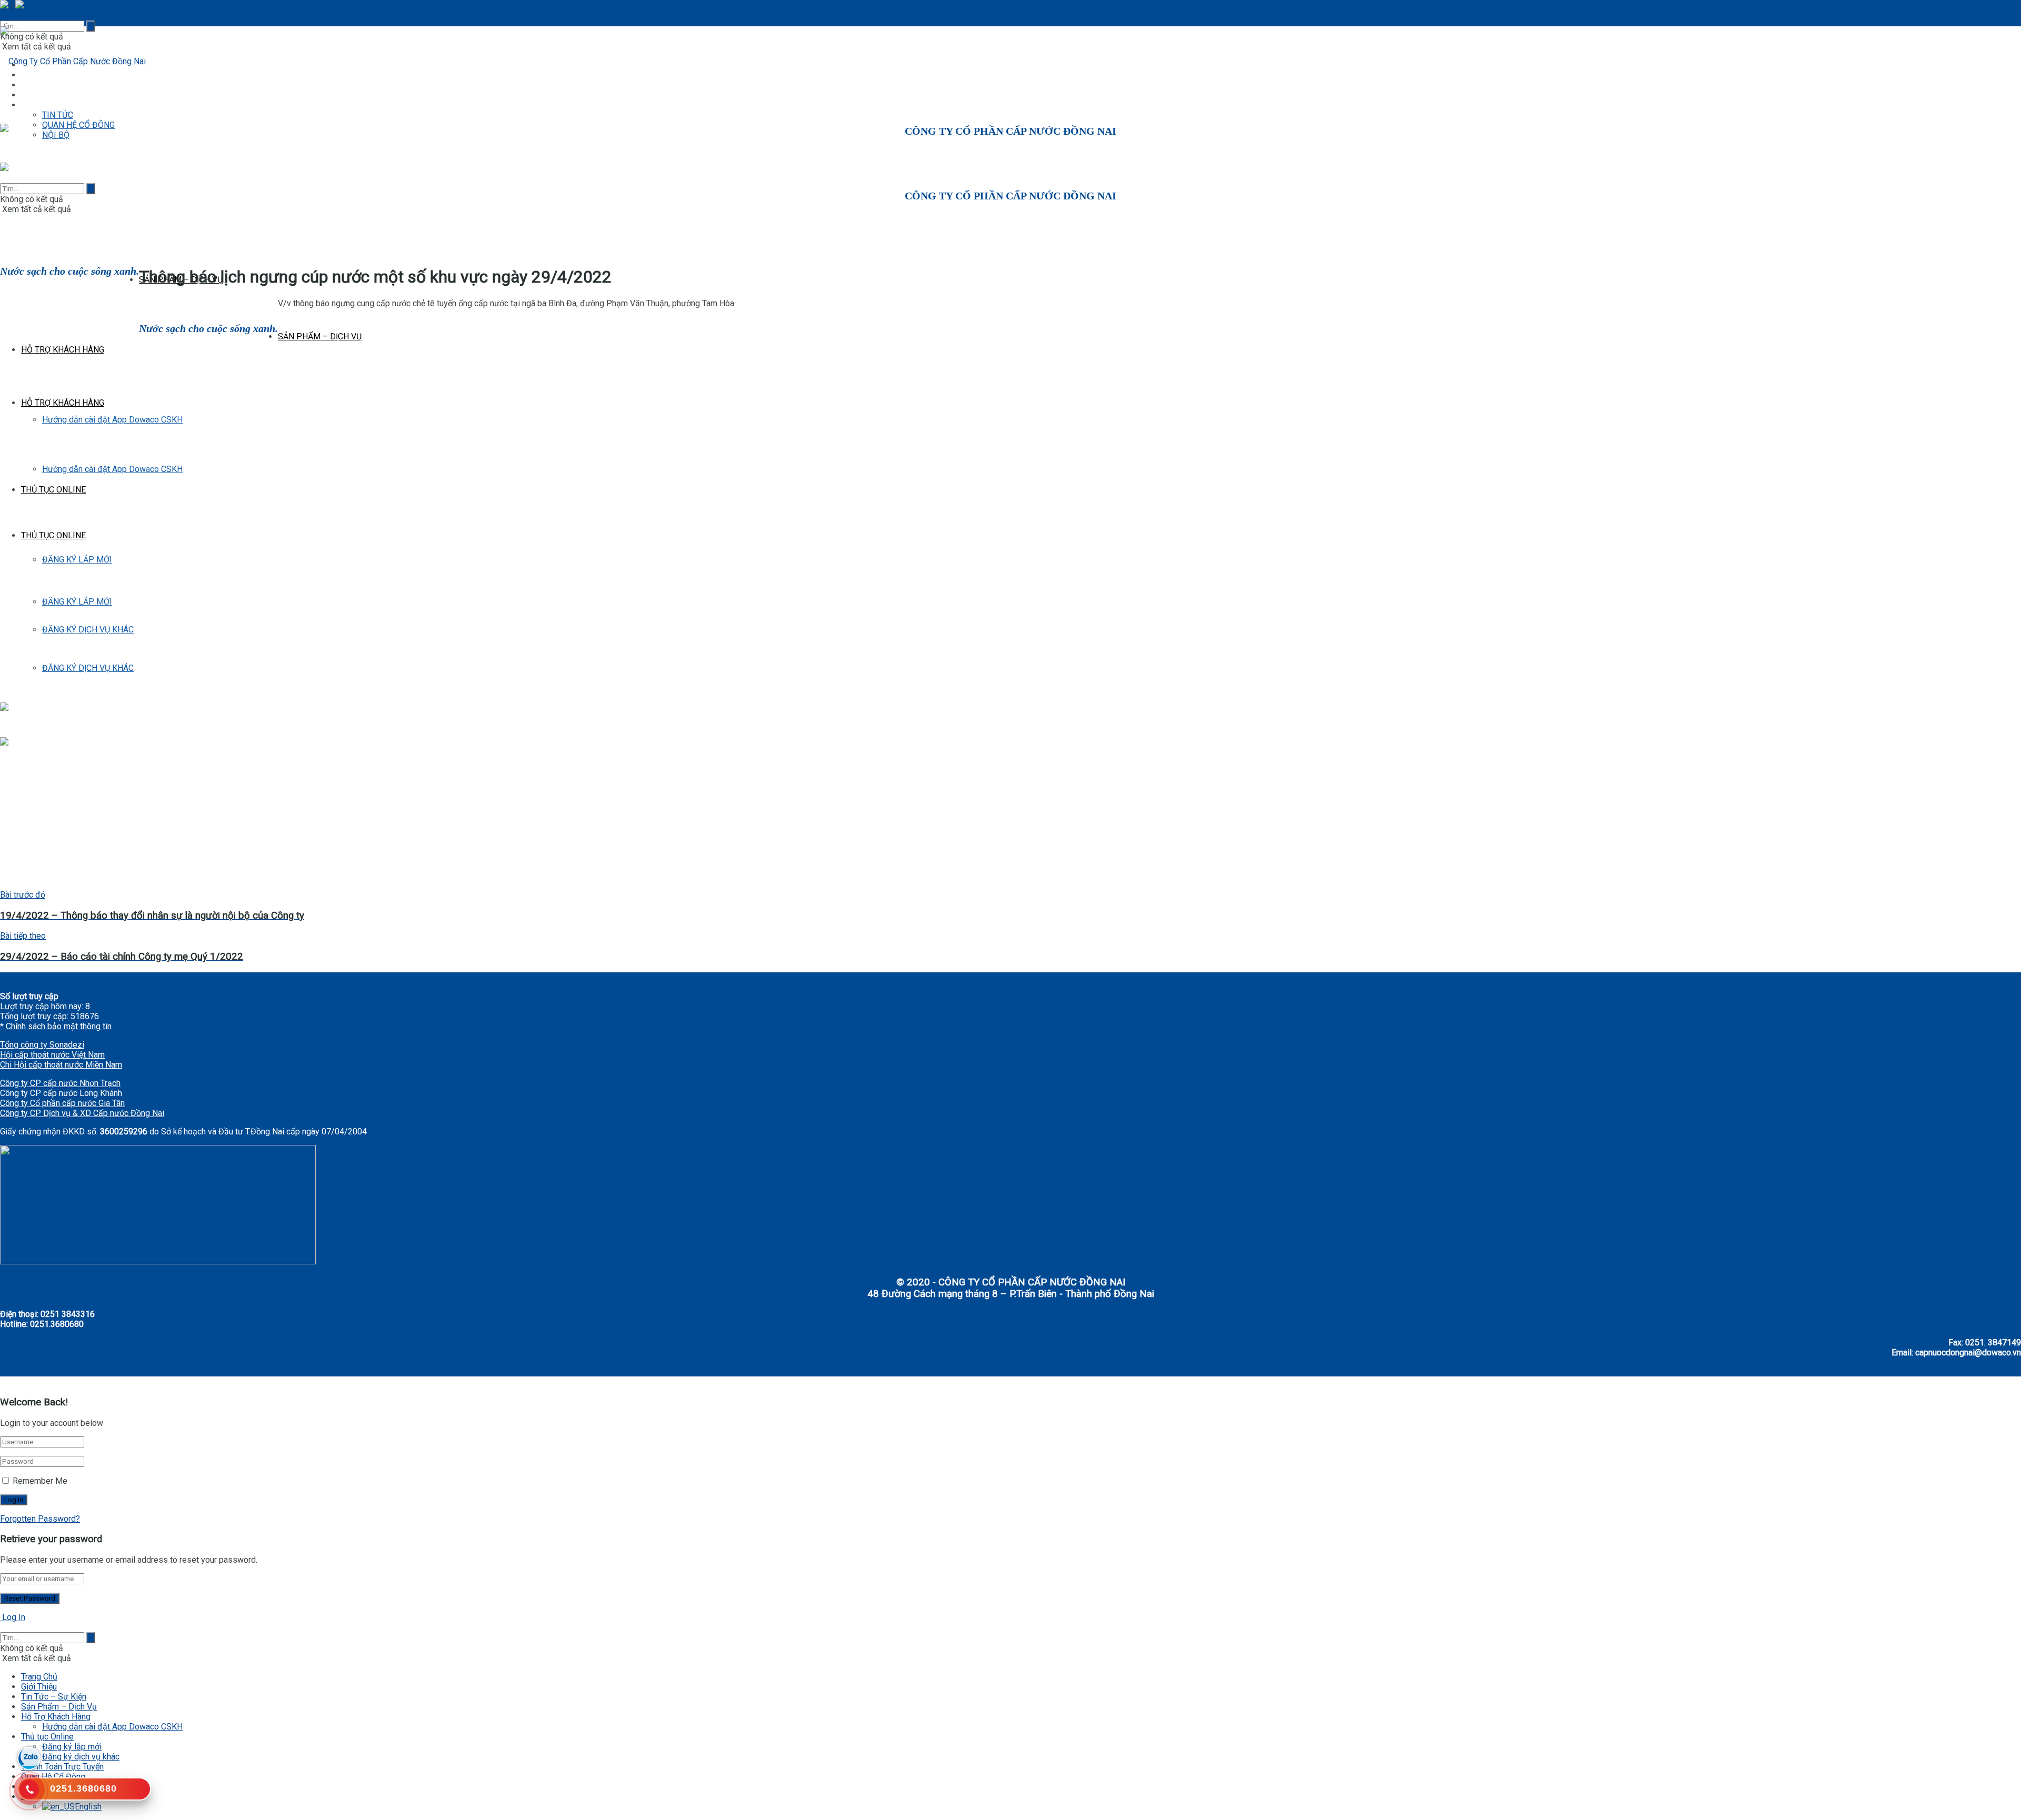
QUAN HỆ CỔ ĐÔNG (78, 125)
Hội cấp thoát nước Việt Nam (52, 1055)
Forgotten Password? (40, 1519)
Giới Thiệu (39, 1687)
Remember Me (40, 1481)
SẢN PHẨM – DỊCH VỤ (320, 336)
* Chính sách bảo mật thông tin (56, 1026)
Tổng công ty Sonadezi (42, 1045)
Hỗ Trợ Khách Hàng (56, 1717)
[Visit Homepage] (73, 61)
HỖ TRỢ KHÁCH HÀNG (63, 350)
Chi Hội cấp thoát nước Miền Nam (61, 1065)
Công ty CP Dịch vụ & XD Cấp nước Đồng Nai (82, 1113)
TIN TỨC (58, 115)
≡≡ (26, 105)
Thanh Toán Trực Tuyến (62, 1767)
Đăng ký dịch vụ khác (81, 1757)
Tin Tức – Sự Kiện (54, 1697)
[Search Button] (91, 189)
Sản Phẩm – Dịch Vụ (59, 1707)
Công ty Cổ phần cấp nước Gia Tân (62, 1103)
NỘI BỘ (56, 135)
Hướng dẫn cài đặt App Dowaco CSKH (112, 1727)
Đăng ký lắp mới (72, 1747)
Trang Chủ (39, 1677)
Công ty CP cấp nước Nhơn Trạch (60, 1083)
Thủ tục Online (47, 1737)
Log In (13, 1617)
